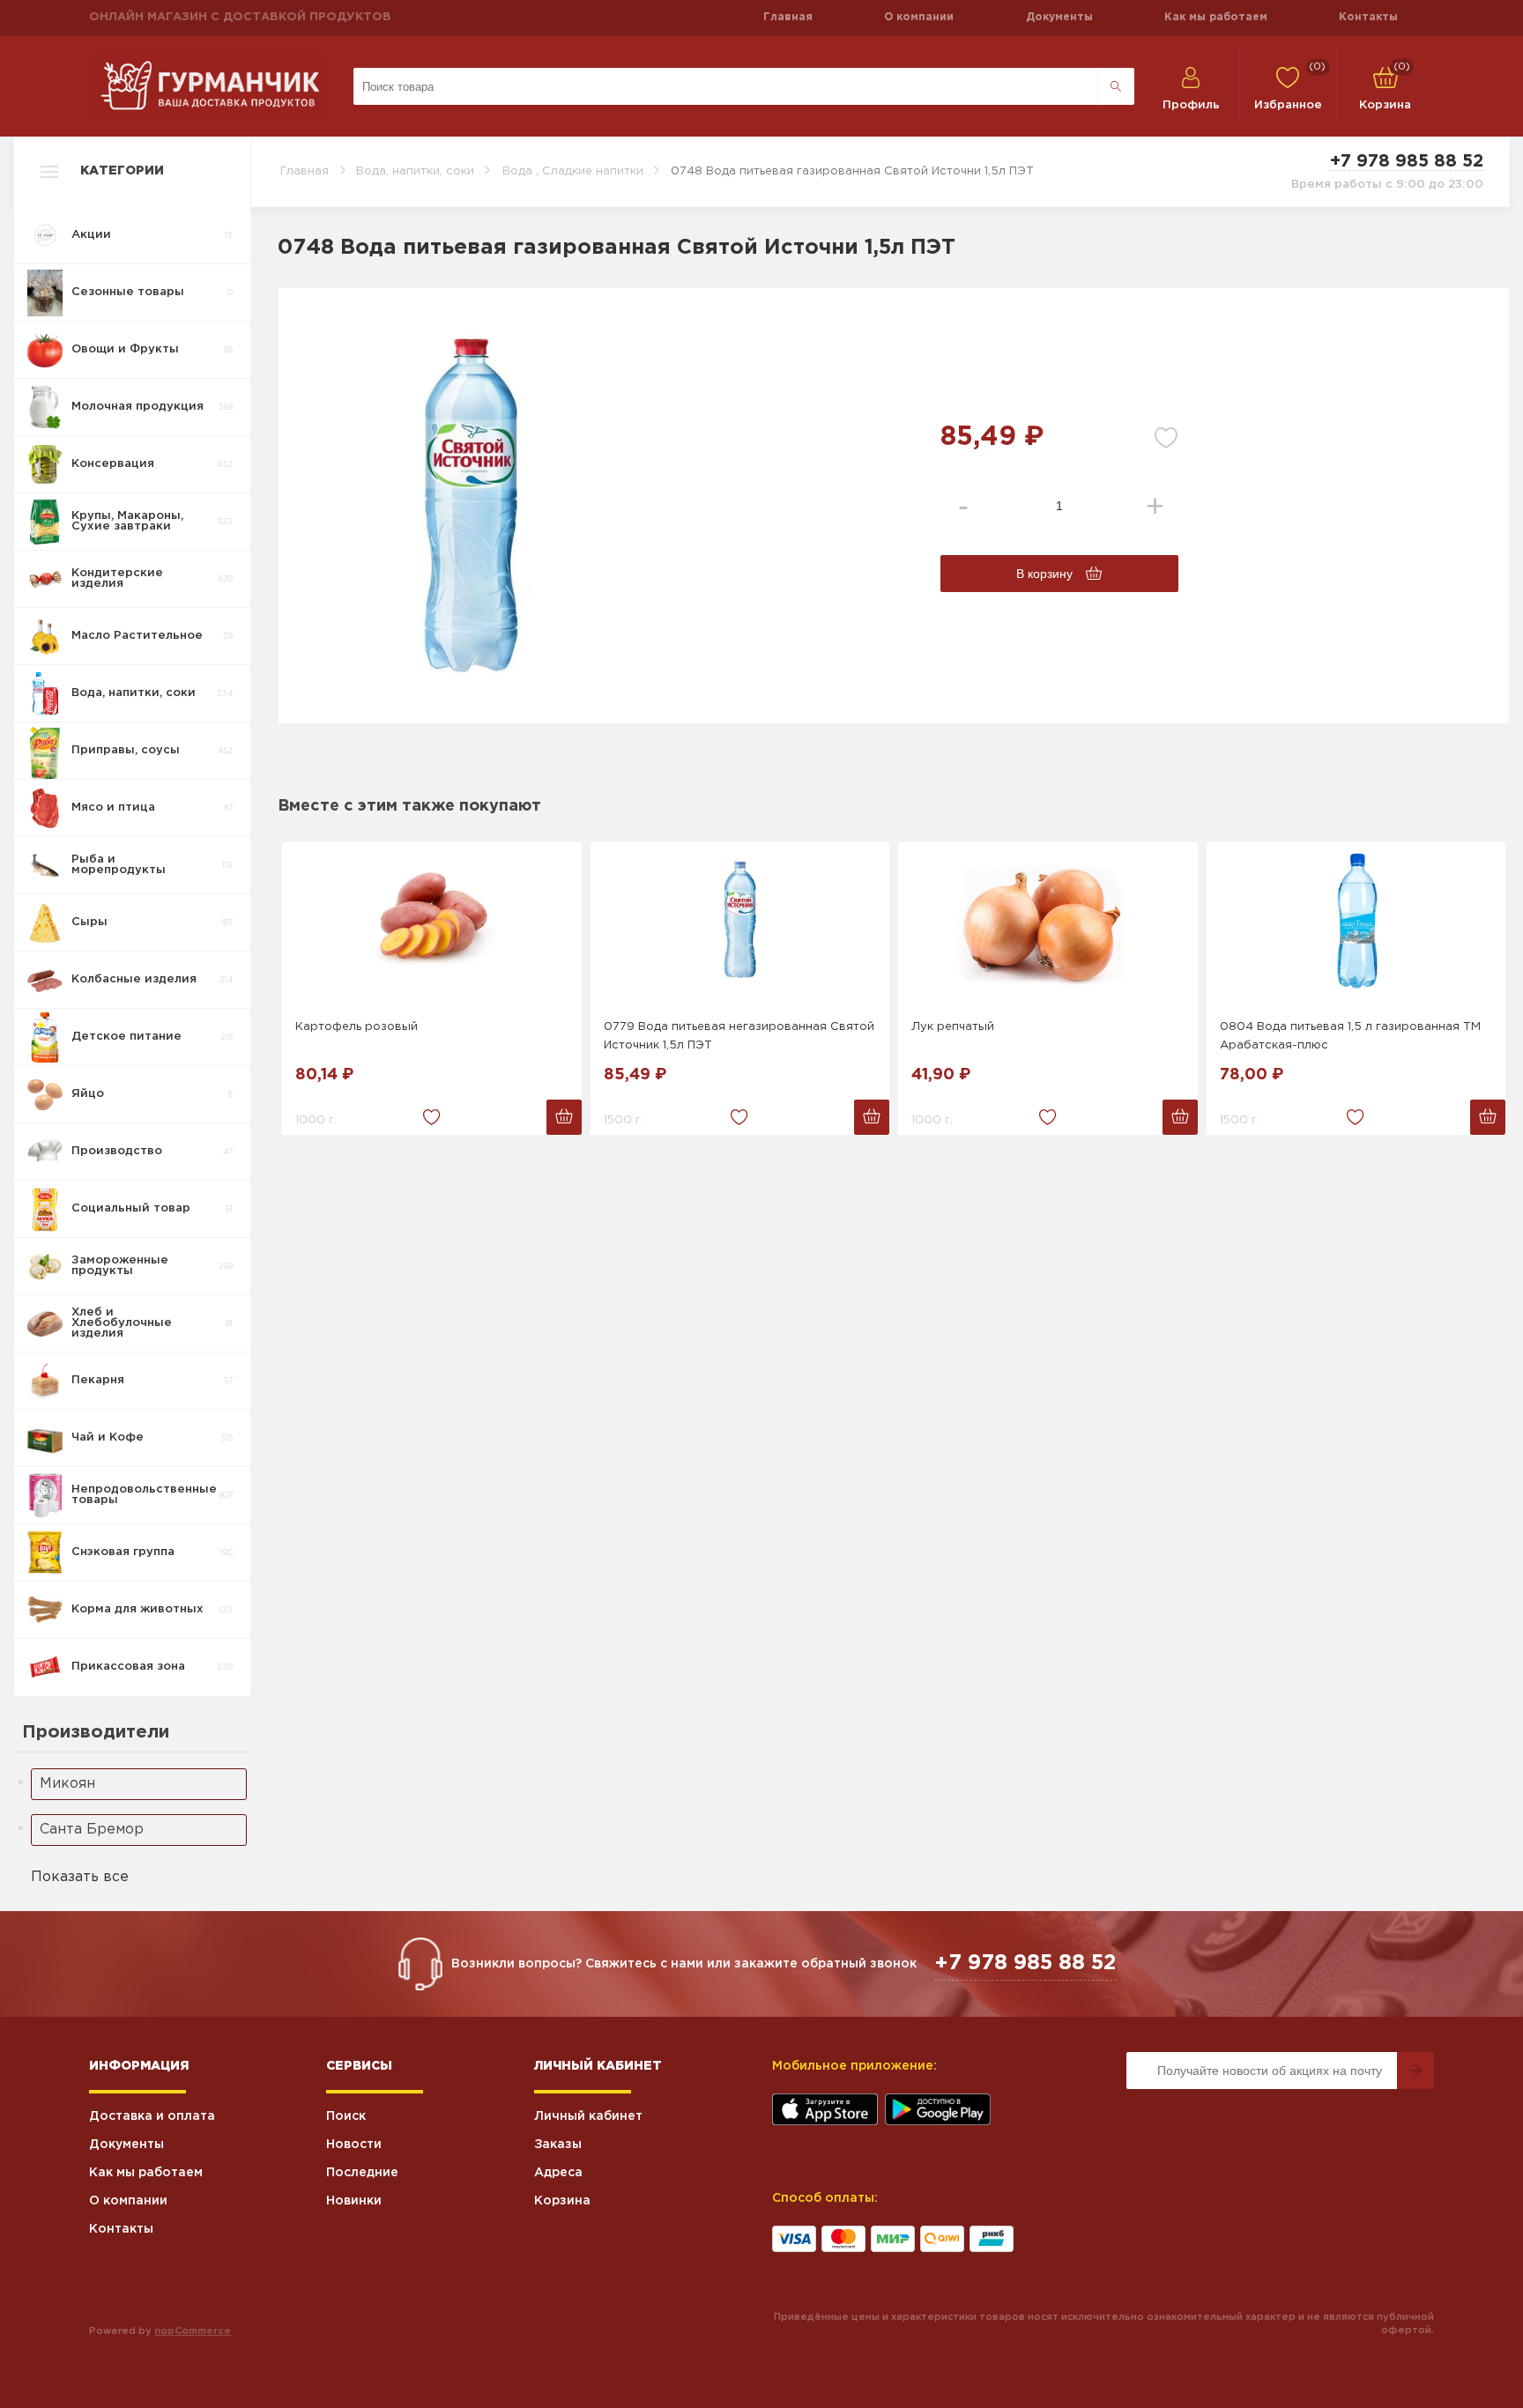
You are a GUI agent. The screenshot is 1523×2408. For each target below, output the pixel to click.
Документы (1059, 17)
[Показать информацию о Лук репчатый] (1048, 922)
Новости (354, 2145)
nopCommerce (193, 2331)
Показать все (80, 1877)
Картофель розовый (357, 1027)
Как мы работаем (1216, 17)
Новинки (354, 2201)
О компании (919, 17)
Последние (362, 2173)
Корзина (562, 2201)
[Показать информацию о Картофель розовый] (432, 922)
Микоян (67, 1784)
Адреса (558, 2173)
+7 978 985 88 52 (1407, 161)
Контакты (1368, 17)
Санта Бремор (92, 1830)
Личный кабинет (588, 2116)
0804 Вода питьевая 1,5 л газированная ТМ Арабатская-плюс (1350, 1036)
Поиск (346, 2116)
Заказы (558, 2145)
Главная (788, 17)
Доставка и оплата (152, 2116)
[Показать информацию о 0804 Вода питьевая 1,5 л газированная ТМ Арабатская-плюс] (1356, 922)
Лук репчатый (953, 1027)
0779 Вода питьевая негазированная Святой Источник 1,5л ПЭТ (739, 1036)
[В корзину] (564, 1117)
